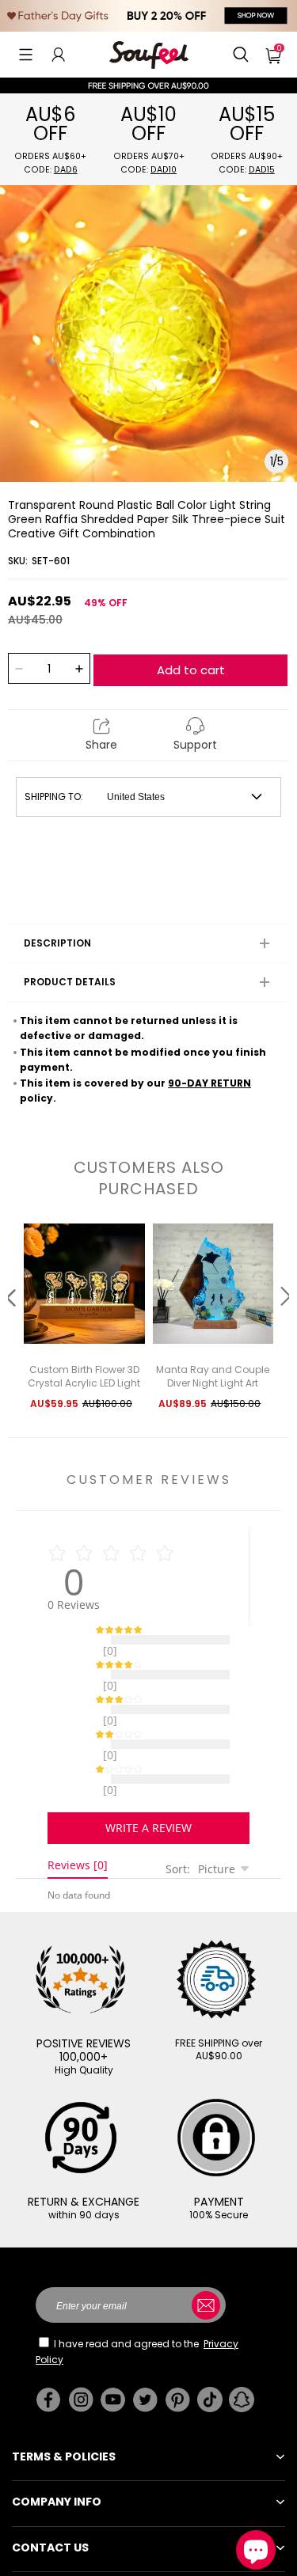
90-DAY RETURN (209, 1083)
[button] (26, 55)
